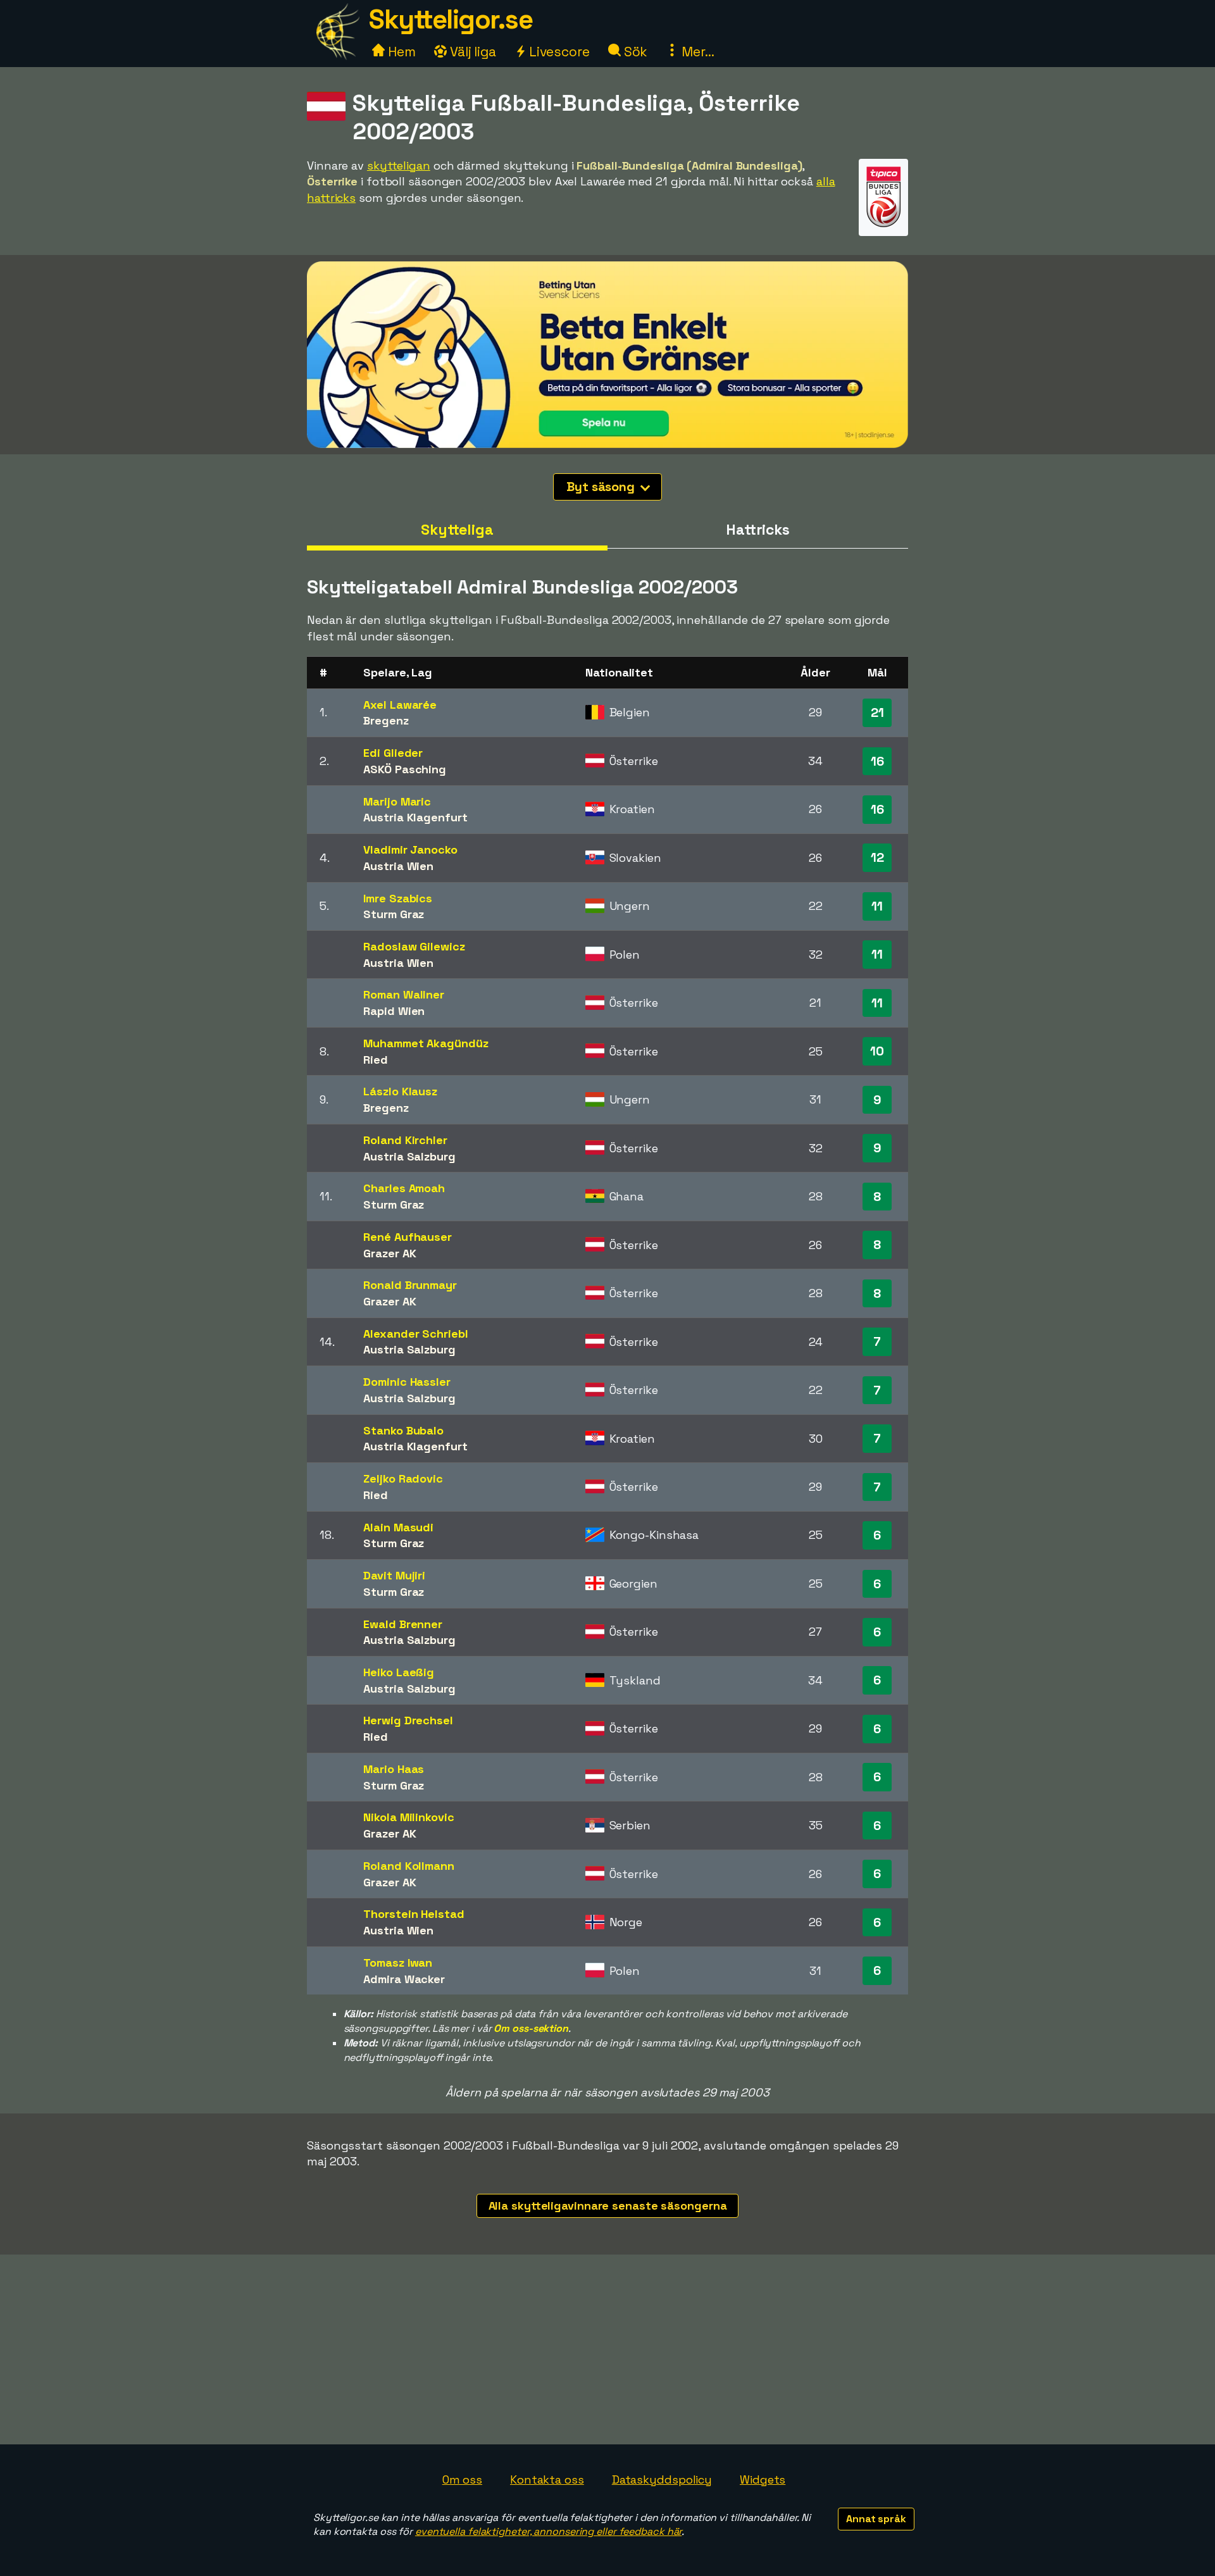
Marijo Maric (397, 801)
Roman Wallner (404, 994)
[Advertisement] (607, 2349)
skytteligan (399, 165)
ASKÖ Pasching (405, 769)
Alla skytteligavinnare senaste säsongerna (608, 2206)
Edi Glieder (393, 753)
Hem (400, 52)
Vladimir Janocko (410, 849)
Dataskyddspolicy (662, 2480)
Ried (376, 1060)
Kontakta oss (547, 2480)
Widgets (763, 2480)
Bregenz (386, 720)
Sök (634, 52)
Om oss (462, 2480)
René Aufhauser (408, 1237)
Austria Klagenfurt (415, 817)
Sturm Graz (394, 914)
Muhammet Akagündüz (426, 1043)
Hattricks (758, 530)
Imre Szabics (398, 898)
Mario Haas (394, 1769)
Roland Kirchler (405, 1140)
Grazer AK (389, 1253)
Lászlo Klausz (400, 1091)
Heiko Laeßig (399, 1672)
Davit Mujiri (394, 1575)
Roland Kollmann (409, 1866)
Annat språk (876, 2519)
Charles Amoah (404, 1188)
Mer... (696, 52)
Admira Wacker (404, 1979)
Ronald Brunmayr (410, 1285)
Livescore (558, 52)
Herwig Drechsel (408, 1720)
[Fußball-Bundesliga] (883, 224)
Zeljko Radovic (403, 1478)
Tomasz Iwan (398, 1963)
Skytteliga (457, 530)
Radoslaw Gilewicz (414, 946)
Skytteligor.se (451, 19)
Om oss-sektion (531, 2028)
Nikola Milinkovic (408, 1817)
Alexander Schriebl (415, 1334)
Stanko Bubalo (403, 1430)
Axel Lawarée (400, 705)
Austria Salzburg (409, 1156)
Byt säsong (602, 487)
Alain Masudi (398, 1527)
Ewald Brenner (403, 1624)
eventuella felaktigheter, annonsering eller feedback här (548, 2531)
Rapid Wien (394, 1011)
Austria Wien (398, 866)
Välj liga (471, 52)
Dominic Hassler (407, 1382)
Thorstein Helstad (414, 1914)
